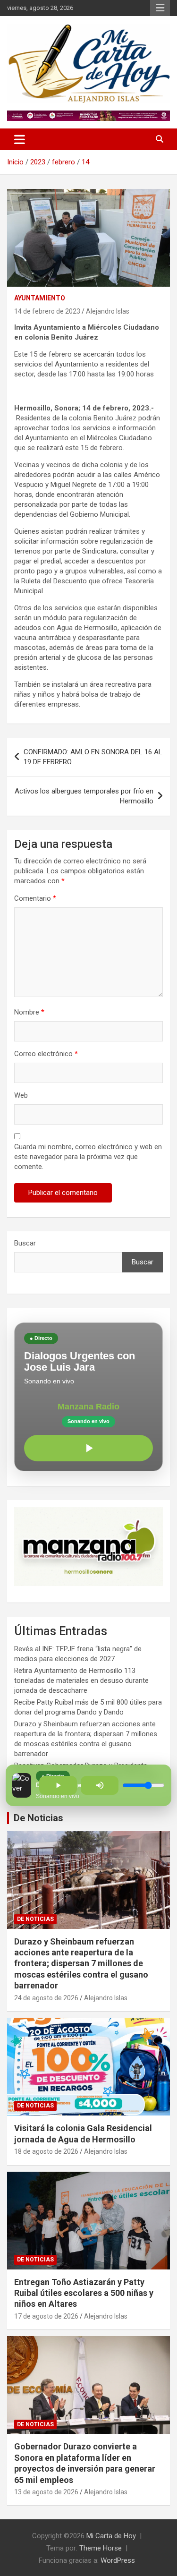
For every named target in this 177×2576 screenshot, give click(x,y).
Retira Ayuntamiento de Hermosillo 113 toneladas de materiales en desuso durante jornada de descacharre (81, 1680)
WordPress (118, 2560)
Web (21, 1095)
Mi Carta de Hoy (111, 2536)
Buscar (25, 1243)
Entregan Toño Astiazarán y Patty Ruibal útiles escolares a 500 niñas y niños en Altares (84, 2293)
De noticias (35, 1919)
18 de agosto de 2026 (46, 2151)
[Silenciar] (100, 1785)
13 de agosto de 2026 (46, 2492)
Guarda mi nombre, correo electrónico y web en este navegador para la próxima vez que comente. (88, 1157)
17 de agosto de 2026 (46, 2316)
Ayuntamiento (40, 298)
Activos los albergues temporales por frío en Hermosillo (84, 796)
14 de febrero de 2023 (47, 311)
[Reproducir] (88, 1448)
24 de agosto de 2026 (46, 1998)
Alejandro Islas (108, 311)
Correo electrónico (46, 1054)
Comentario (35, 898)
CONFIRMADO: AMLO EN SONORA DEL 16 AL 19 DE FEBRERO (93, 757)
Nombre (29, 1012)
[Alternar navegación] (20, 139)
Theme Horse (101, 2548)
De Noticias (38, 1818)
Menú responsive (160, 8)
